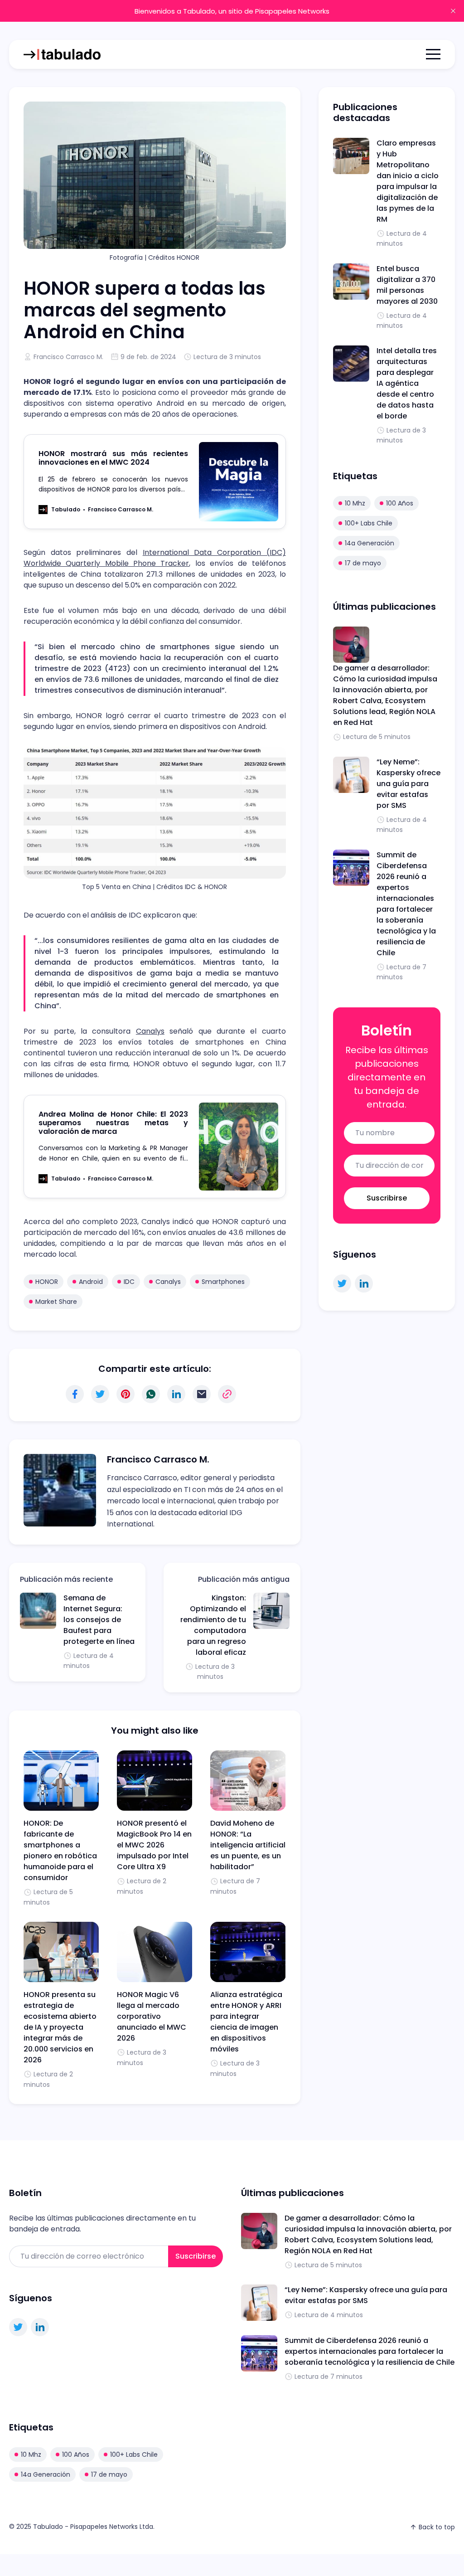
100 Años (400, 503)
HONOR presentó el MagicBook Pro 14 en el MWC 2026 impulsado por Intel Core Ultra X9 (154, 1845)
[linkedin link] (364, 1283)
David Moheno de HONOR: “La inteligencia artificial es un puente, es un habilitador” (248, 1845)
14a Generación (370, 543)
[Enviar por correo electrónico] (202, 1394)
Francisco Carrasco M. (68, 357)
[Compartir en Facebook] (75, 1394)
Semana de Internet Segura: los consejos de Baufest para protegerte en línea (99, 1620)
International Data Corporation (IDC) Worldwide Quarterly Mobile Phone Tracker (155, 558)
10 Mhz (355, 503)
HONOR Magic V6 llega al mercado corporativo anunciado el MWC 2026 (152, 2016)
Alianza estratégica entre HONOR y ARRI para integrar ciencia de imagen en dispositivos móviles (246, 2022)
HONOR (47, 1282)
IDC (129, 1282)
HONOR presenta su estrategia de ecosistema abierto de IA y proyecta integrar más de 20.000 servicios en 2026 (60, 2027)
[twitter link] (342, 1283)
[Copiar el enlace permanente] (227, 1394)
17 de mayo (363, 563)
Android (91, 1282)
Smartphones (223, 1282)
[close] (453, 11)
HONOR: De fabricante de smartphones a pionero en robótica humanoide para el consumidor (60, 1850)
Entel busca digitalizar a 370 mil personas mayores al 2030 (407, 285)
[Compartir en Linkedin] (176, 1394)
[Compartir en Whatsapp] (151, 1394)
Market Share (56, 1302)
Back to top (437, 2527)
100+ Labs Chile (369, 523)
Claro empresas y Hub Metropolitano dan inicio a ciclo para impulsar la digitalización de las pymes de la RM (408, 181)
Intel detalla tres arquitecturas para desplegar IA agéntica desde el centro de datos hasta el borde (407, 383)
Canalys (150, 1031)
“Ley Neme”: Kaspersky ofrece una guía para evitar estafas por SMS (408, 784)
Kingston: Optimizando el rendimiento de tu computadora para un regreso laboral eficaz (213, 1625)
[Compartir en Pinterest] (126, 1394)
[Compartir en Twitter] (100, 1394)
